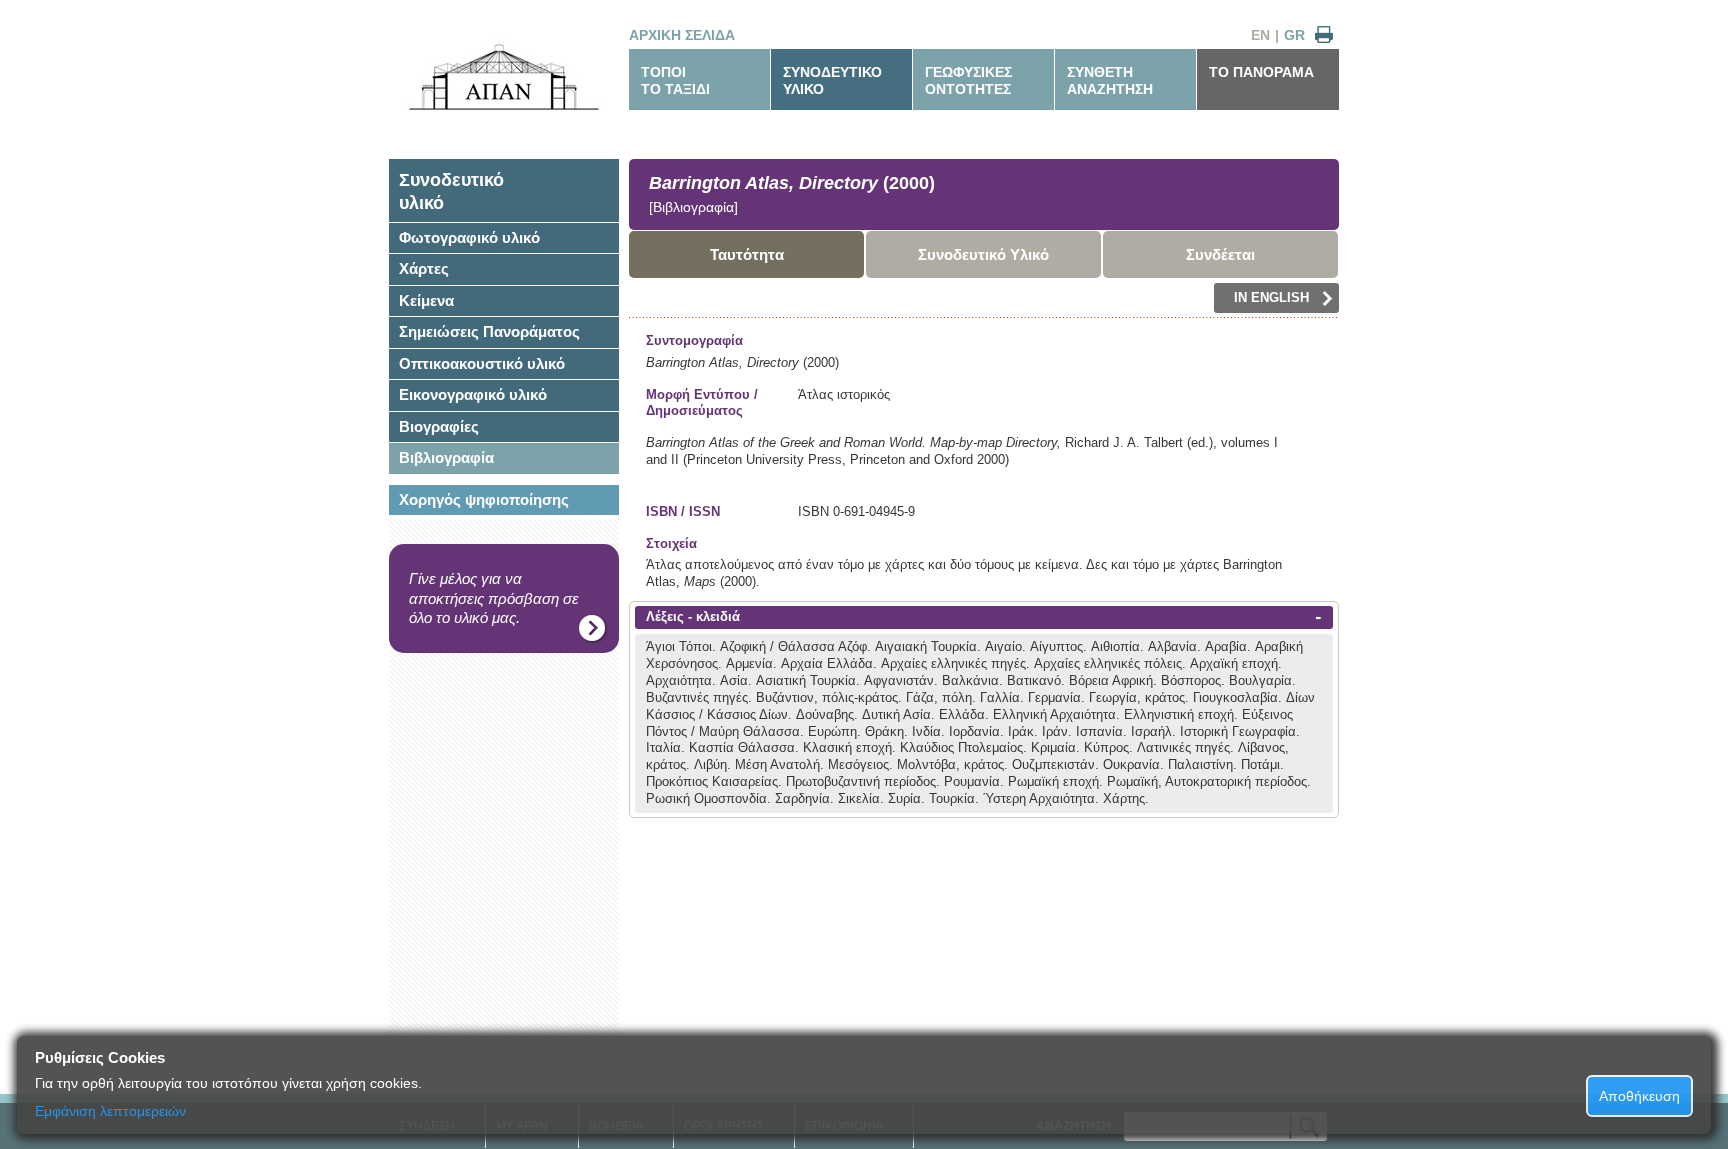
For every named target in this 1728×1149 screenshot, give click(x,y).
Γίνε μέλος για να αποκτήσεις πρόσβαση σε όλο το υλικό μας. (494, 598)
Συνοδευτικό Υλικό (983, 254)
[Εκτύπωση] (1324, 35)
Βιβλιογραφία (446, 457)
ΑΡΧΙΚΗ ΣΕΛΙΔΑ (682, 35)
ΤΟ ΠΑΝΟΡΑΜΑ (1261, 72)
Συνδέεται (1220, 254)
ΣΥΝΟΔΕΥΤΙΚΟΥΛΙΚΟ (832, 80)
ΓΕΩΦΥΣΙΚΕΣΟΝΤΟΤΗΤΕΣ (968, 80)
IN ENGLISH (1271, 297)
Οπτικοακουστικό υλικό (482, 363)
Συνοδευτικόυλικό (451, 191)
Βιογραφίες (439, 426)
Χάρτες (424, 268)
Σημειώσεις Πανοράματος (489, 331)
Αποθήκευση (1639, 1096)
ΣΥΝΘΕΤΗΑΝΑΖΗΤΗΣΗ (1110, 80)
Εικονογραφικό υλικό (473, 394)
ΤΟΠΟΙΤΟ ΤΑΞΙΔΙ (675, 80)
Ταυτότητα (747, 254)
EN (1260, 35)
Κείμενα (426, 300)
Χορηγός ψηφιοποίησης (484, 499)
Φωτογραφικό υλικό (469, 237)
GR (1294, 35)
